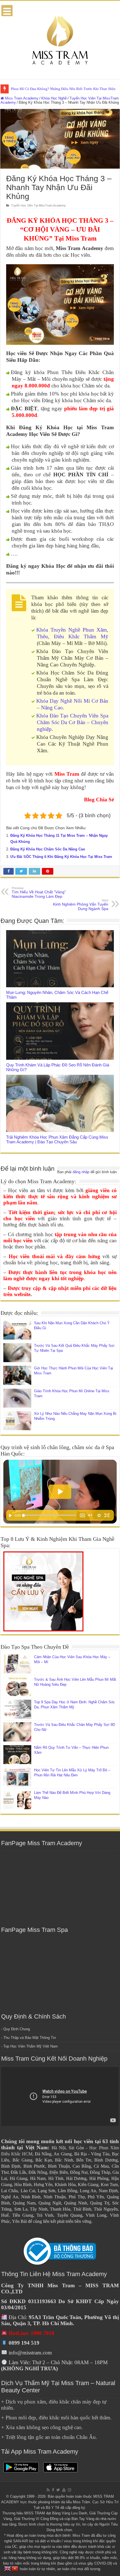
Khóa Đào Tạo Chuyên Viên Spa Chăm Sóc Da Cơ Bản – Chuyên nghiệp (72, 722)
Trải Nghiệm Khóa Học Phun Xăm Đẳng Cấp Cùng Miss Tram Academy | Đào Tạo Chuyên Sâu (57, 1139)
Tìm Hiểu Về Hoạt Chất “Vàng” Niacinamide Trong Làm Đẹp (39, 892)
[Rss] (48, 2490)
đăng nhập (81, 1172)
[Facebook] (53, 2490)
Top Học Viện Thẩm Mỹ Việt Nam (31, 2046)
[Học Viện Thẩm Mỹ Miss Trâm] (60, 39)
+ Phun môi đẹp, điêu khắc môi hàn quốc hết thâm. (56, 2418)
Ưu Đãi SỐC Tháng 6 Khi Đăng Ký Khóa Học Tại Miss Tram (61, 857)
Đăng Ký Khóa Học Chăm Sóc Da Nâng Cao (48, 849)
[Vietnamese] (15, 2568)
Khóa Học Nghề (54, 98)
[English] (8, 2568)
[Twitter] (58, 2490)
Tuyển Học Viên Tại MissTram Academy (39, 205)
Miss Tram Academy (21, 98)
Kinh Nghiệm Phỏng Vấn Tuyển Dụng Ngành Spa (81, 905)
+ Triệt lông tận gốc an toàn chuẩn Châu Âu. (49, 2437)
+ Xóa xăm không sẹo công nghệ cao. (42, 2427)
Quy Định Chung (17, 2029)
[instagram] (69, 2490)
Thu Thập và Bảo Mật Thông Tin (30, 2038)
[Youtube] (64, 2490)
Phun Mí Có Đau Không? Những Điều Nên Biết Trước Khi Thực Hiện (63, 89)
